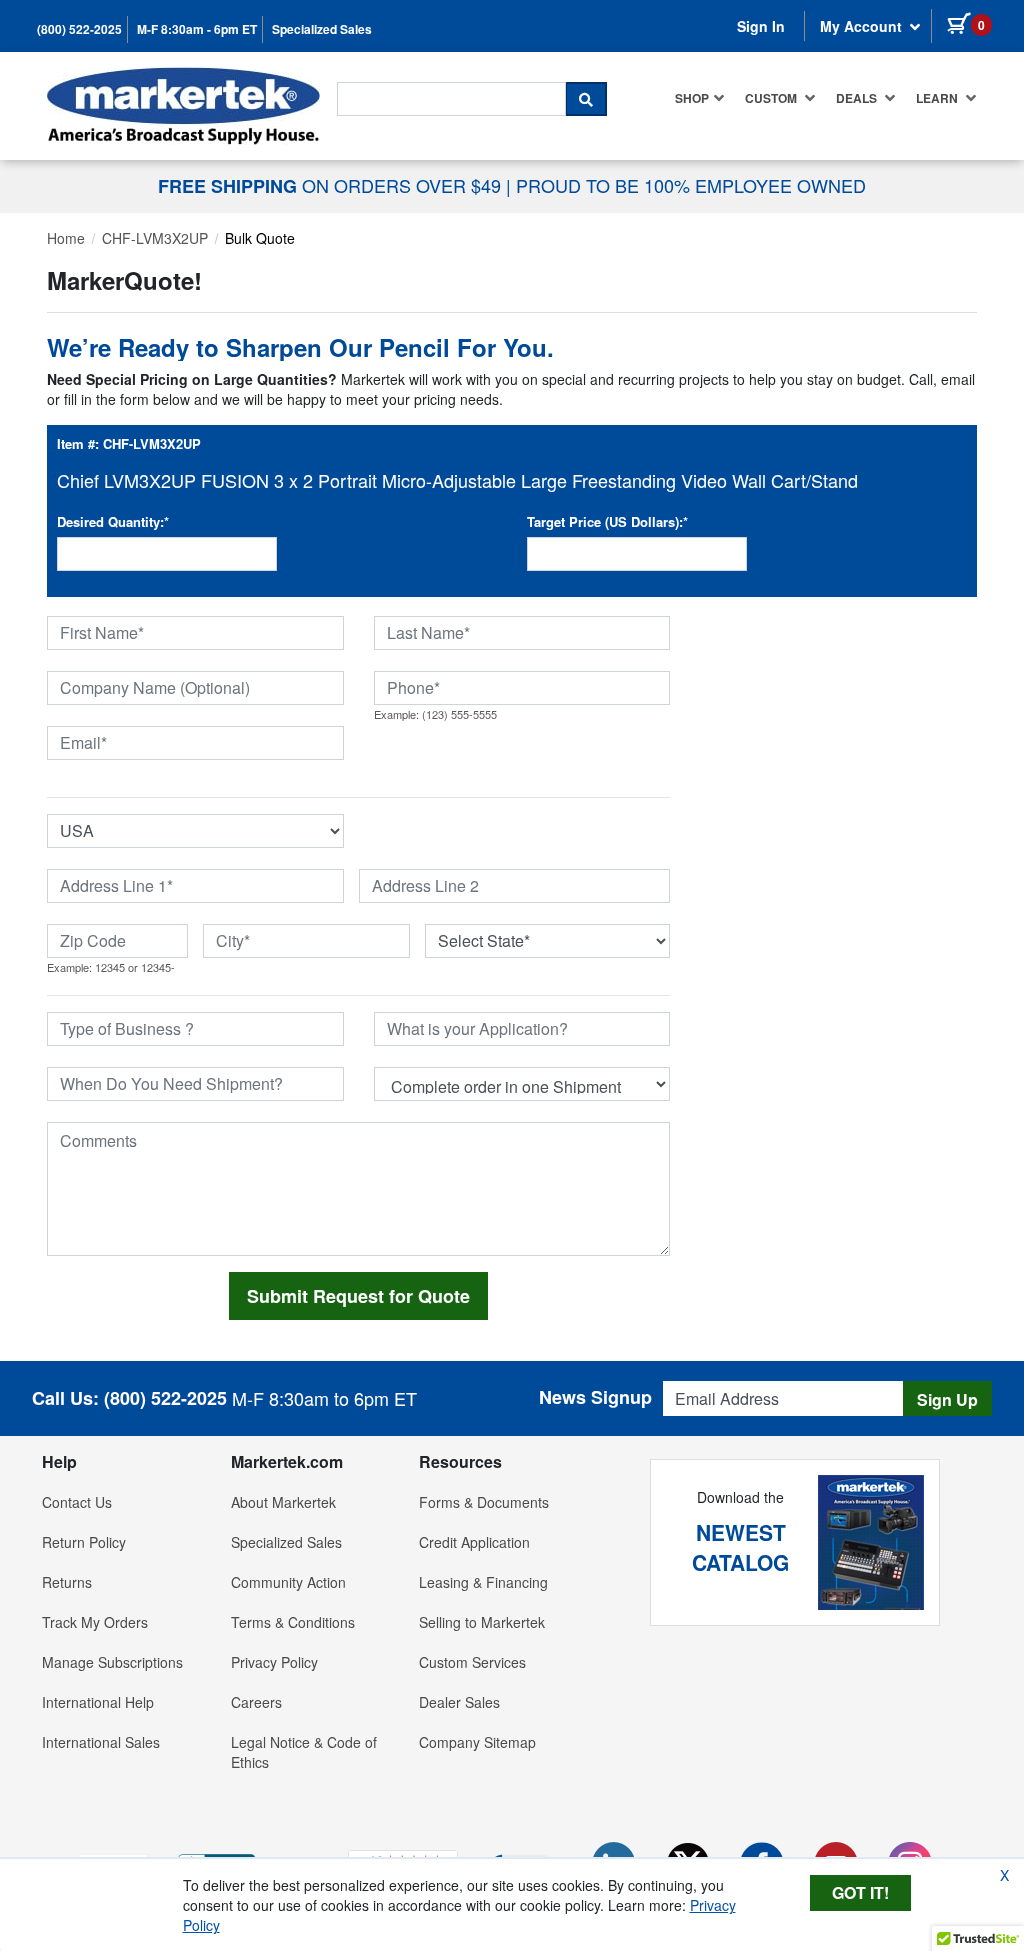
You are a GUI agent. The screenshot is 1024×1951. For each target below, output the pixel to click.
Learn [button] (938, 98)
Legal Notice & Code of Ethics (304, 1752)
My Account (863, 26)
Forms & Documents (484, 1502)
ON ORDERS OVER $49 (332, 185)
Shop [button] (692, 98)
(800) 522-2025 (79, 29)
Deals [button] (858, 98)
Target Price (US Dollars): (607, 521)
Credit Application (474, 1542)
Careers (256, 1702)
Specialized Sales (322, 29)
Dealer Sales (459, 1702)
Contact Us (77, 1502)
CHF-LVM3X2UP (155, 238)
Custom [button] (772, 98)
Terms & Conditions (293, 1622)
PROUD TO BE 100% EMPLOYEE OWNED (691, 185)
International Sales (101, 1742)
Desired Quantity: (113, 521)
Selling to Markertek (482, 1622)
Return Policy (84, 1542)
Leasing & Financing (483, 1582)
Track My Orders (95, 1622)
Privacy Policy (274, 1662)
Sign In (761, 26)
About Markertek (283, 1502)
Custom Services (472, 1662)
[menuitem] (700, 98)
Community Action (288, 1582)
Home (66, 238)
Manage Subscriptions (112, 1662)
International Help (98, 1702)
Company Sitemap (477, 1742)
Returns (67, 1582)
